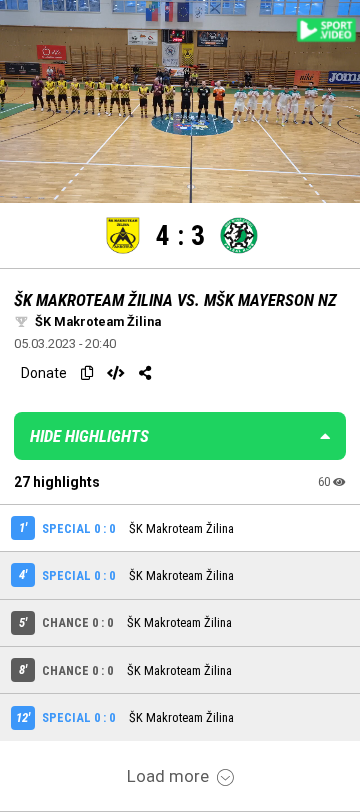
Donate (44, 373)
